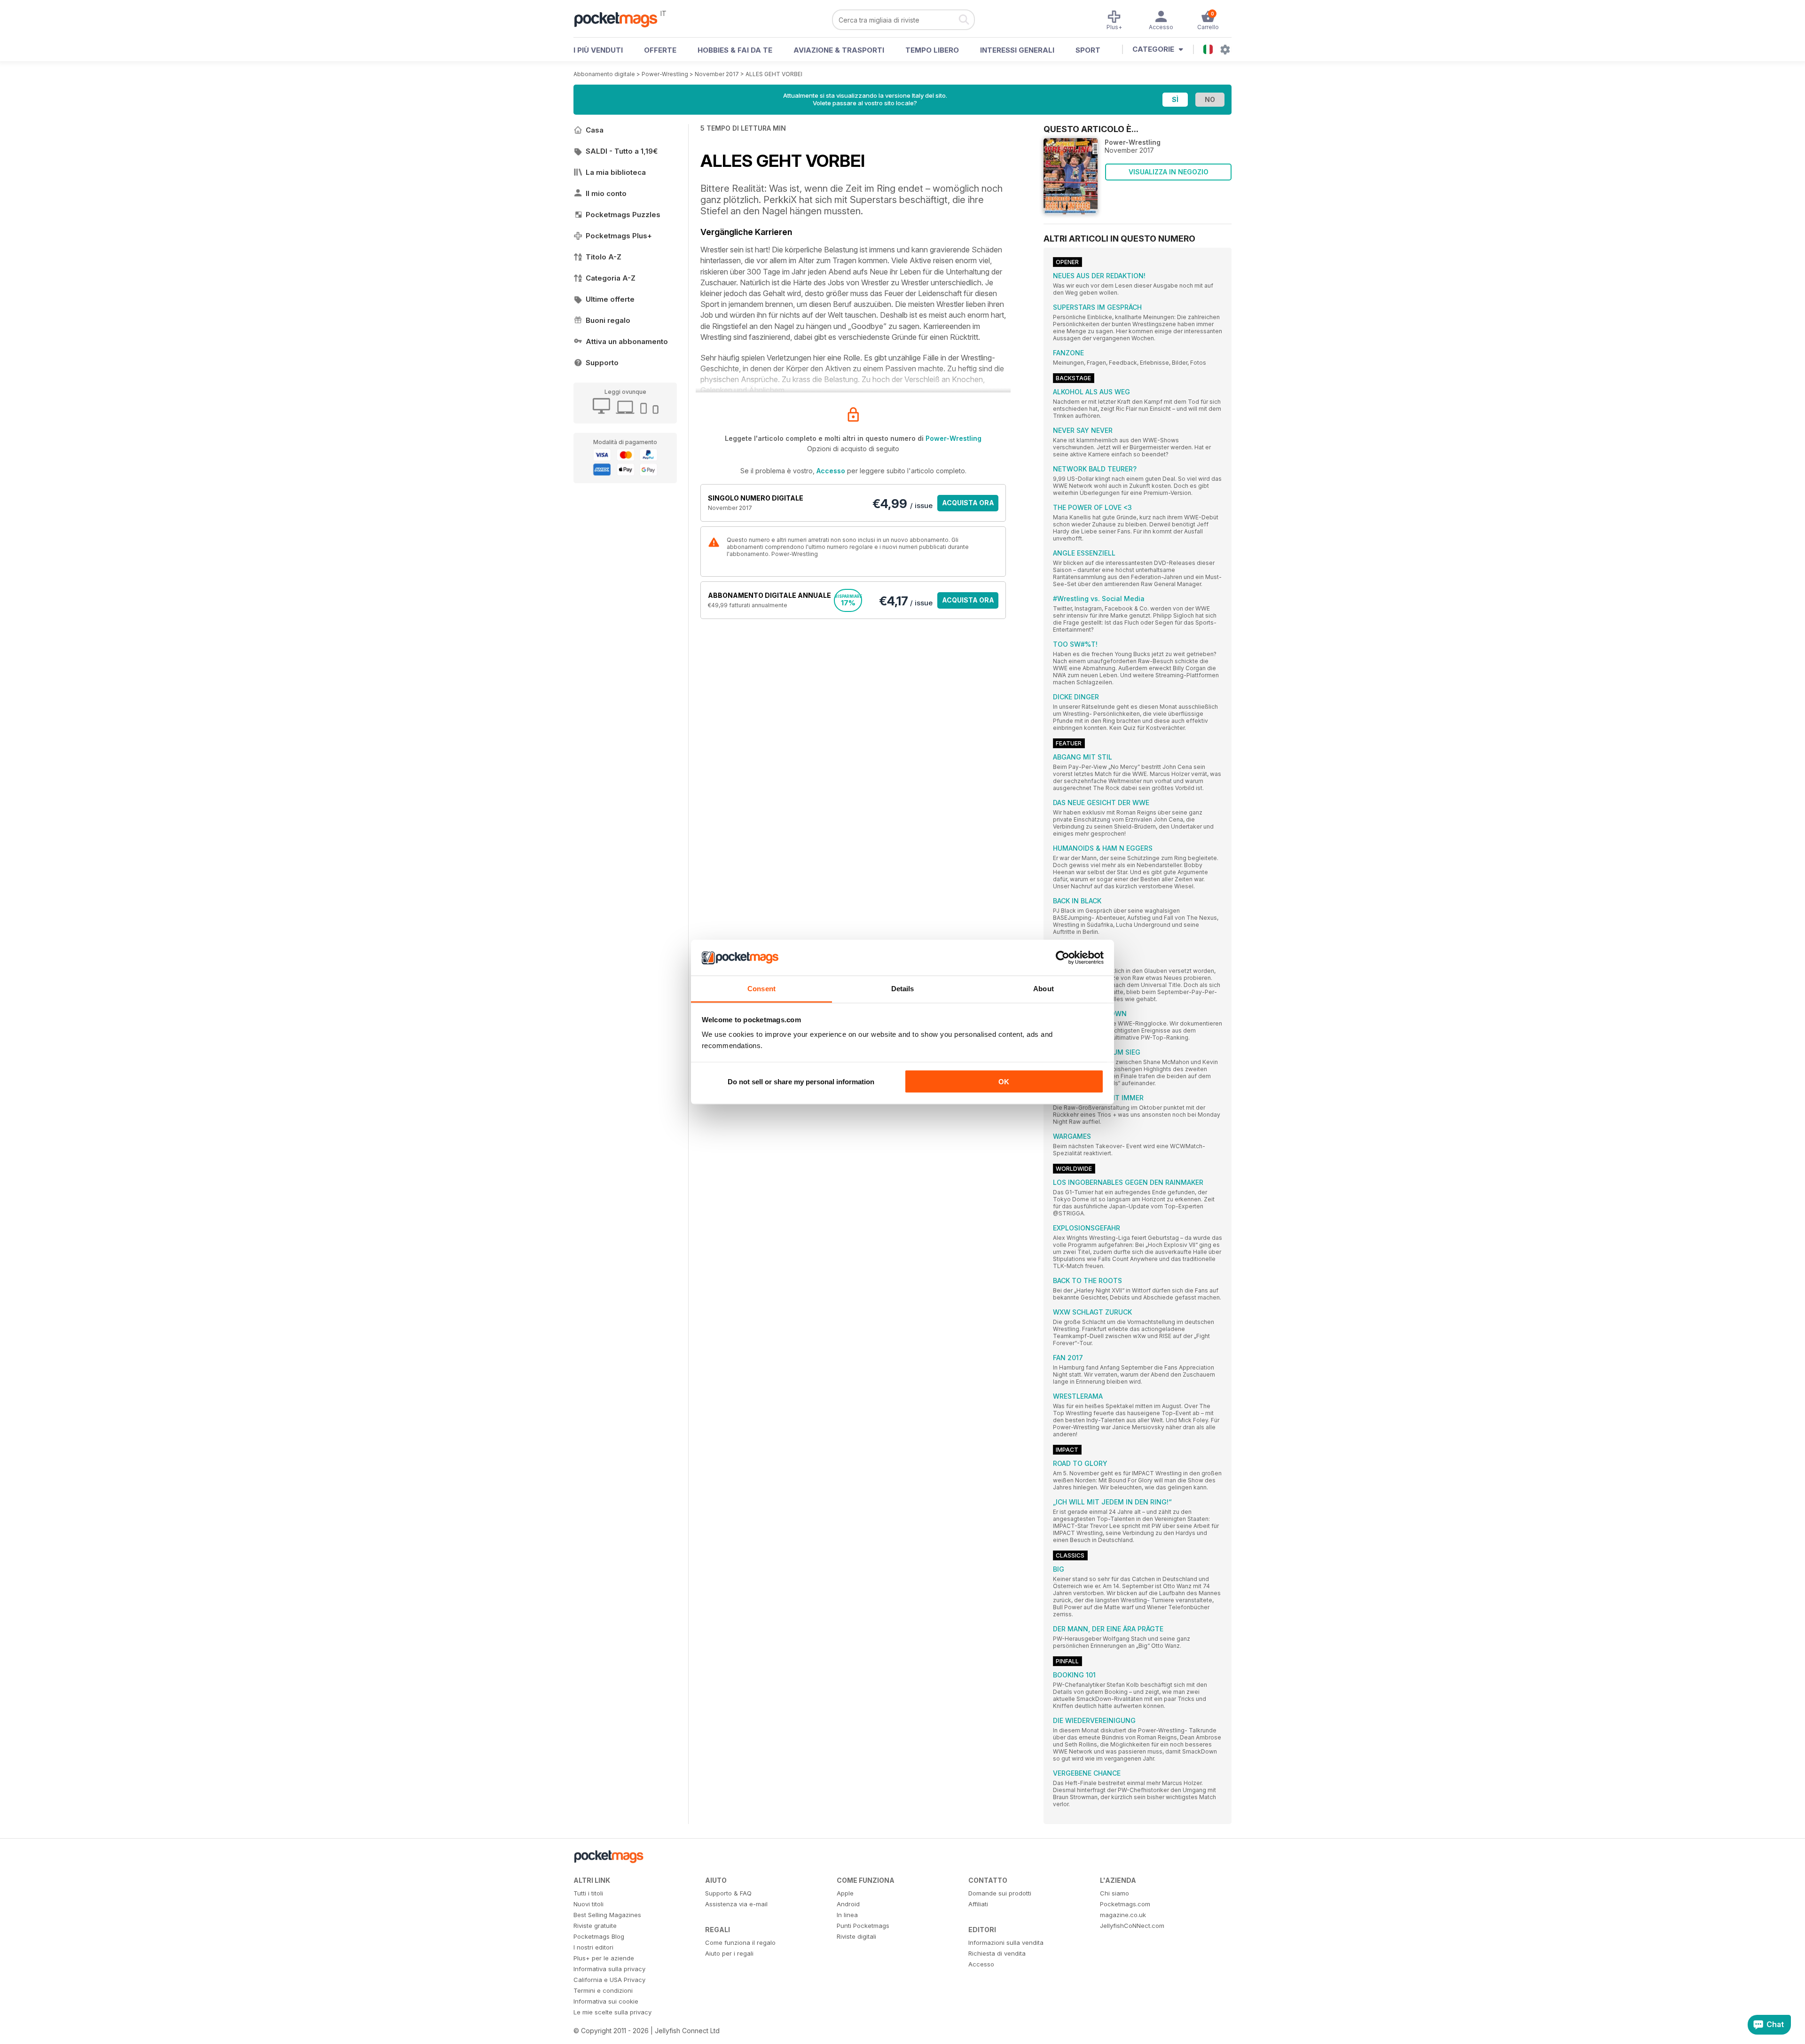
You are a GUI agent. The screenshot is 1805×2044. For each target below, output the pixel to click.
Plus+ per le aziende (604, 1958)
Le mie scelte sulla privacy (612, 2012)
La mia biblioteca (616, 172)
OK (1004, 1081)
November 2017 (717, 74)
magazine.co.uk (1123, 1915)
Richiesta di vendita (997, 1953)
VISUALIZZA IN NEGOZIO (1169, 172)
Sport (1088, 50)
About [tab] (1044, 989)
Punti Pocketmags (863, 1926)
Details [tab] (903, 989)
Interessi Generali (1017, 50)
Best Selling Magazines (607, 1915)
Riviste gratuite (595, 1926)
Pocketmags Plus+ (619, 236)
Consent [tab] (761, 989)
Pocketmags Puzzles (623, 215)
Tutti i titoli (588, 1893)
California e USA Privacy (609, 1980)
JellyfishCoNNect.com (1132, 1926)
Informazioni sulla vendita (1006, 1942)
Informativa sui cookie (606, 2001)
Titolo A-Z (604, 257)
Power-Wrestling (665, 74)
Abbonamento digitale (604, 74)
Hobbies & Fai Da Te (735, 50)
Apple (845, 1893)
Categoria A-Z (611, 278)
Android (848, 1904)
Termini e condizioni (603, 1990)
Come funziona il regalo (740, 1942)
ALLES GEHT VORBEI (774, 74)
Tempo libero (932, 50)
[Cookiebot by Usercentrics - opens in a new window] (1063, 958)
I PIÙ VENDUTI (598, 50)
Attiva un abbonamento (627, 341)
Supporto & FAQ (728, 1893)
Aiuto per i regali (729, 1953)
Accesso (831, 471)
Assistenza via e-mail (736, 1904)
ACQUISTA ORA (968, 503)
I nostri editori (593, 1947)
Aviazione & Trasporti (839, 50)
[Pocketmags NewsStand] (620, 19)
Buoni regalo (608, 320)
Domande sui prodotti (1000, 1893)
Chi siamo (1114, 1893)
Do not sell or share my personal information (801, 1081)
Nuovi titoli (589, 1904)
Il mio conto (606, 193)
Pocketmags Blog (599, 1936)
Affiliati (978, 1904)
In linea (847, 1915)
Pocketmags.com (1125, 1904)
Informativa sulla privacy (609, 1969)
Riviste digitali (856, 1936)
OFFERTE (660, 50)
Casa (595, 130)
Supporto (602, 363)
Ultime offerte (610, 299)
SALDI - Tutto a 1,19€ (622, 151)
